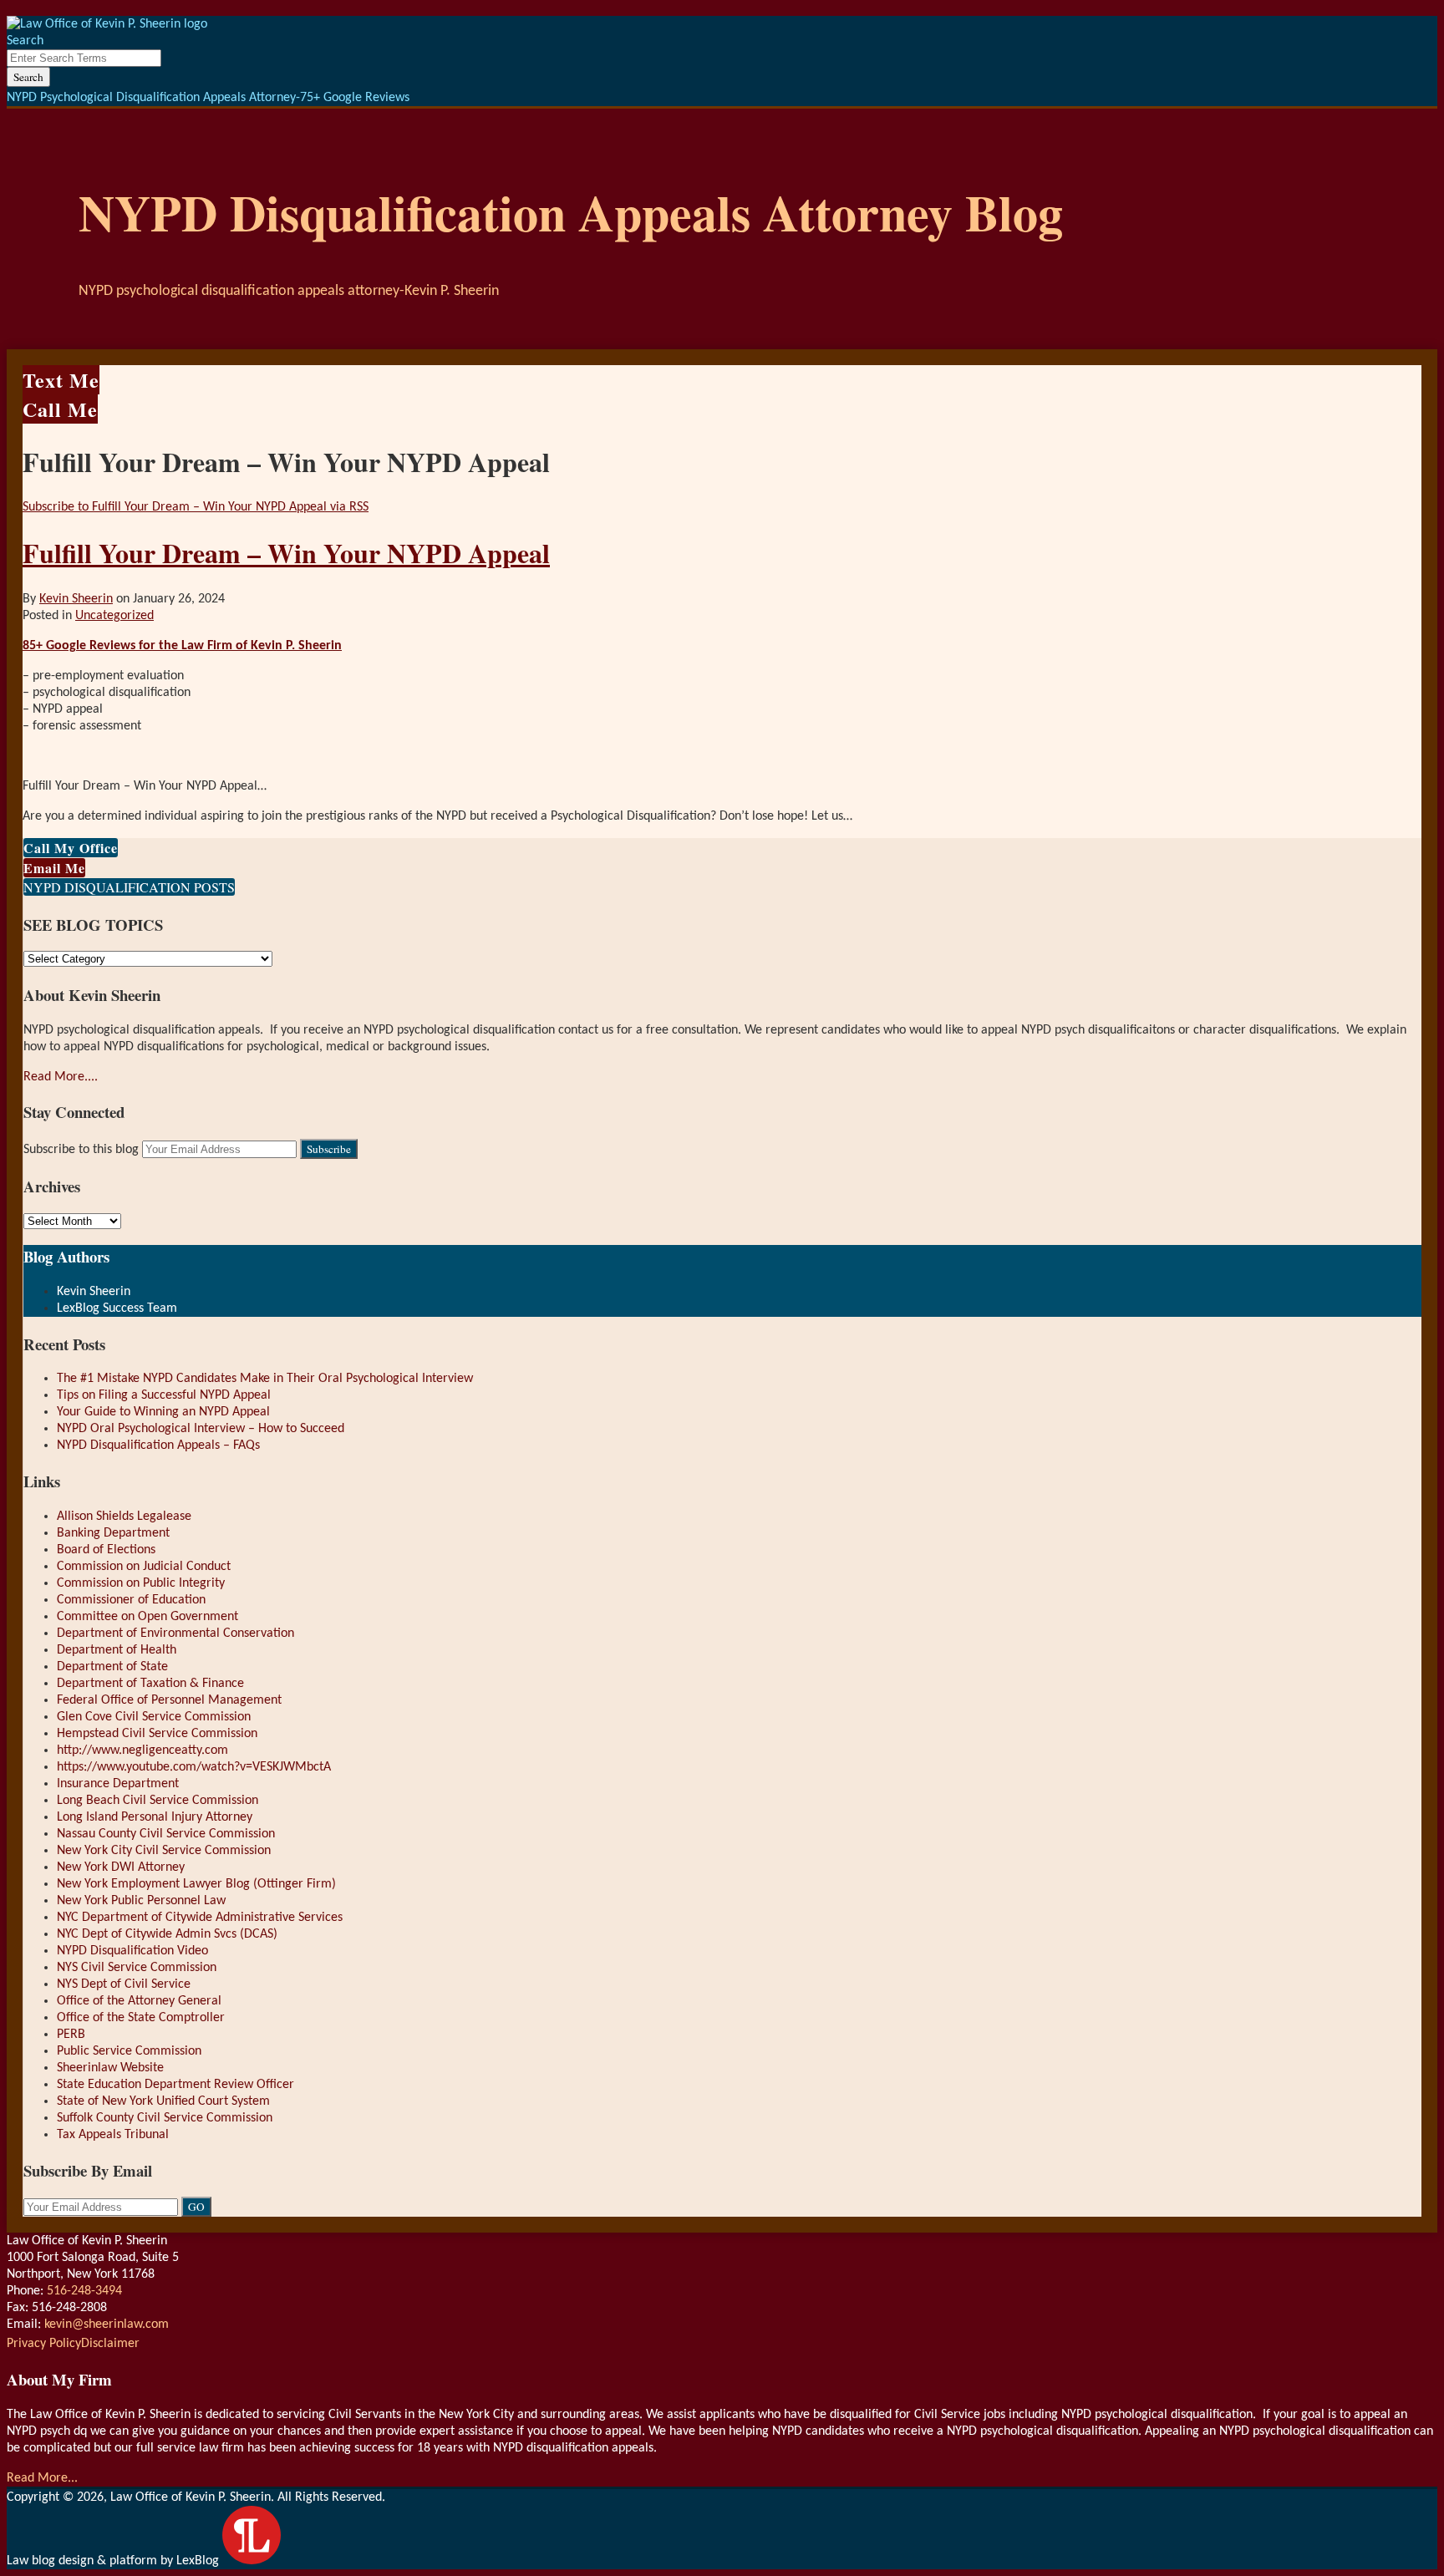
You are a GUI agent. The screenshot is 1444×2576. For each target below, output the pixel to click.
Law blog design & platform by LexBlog (114, 2561)
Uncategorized (114, 616)
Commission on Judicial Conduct (144, 1567)
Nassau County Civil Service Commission (166, 1834)
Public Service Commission (129, 2051)
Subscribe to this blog (81, 1150)
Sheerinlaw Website (110, 2068)
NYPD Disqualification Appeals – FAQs (158, 1446)
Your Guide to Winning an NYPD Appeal (163, 1412)
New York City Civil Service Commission (164, 1851)
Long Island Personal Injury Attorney (155, 1817)
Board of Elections (106, 1550)
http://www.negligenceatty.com (142, 1750)
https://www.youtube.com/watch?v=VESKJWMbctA (194, 1767)
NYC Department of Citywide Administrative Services (200, 1918)
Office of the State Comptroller (141, 2018)
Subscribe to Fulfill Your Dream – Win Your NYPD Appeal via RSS (196, 507)
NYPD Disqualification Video (132, 1951)
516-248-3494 (84, 2291)
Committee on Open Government (147, 1617)
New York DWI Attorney (121, 1867)
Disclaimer (110, 2344)
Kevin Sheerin (76, 599)
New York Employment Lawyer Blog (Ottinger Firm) (196, 1884)
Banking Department (113, 1533)
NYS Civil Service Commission (137, 1968)
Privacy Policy (44, 2344)
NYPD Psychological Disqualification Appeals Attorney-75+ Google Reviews (208, 98)
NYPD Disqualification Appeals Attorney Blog (571, 212)
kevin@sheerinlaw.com (107, 2324)
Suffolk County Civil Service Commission (165, 2118)
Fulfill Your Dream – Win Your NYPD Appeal (286, 553)
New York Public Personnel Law (141, 1901)
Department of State (112, 1667)
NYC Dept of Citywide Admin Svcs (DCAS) (167, 1934)
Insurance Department (118, 1784)
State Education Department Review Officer (175, 2085)
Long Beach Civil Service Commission (158, 1801)
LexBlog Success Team (117, 1308)
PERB (71, 2035)
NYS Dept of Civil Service (124, 1984)
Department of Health (117, 1650)
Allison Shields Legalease (124, 1517)
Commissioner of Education (131, 1600)
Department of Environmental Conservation (175, 1633)
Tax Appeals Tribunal (113, 2135)
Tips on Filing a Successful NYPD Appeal (164, 1395)
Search (28, 77)
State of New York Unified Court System (163, 2101)
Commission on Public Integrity (141, 1583)
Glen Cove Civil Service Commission (154, 1717)
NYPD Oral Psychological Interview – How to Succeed (201, 1429)
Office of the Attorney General (139, 2001)
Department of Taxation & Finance (150, 1684)
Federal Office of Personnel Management (169, 1700)
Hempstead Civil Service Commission (157, 1734)
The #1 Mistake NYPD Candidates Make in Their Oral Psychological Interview (265, 1379)
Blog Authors (66, 1256)
